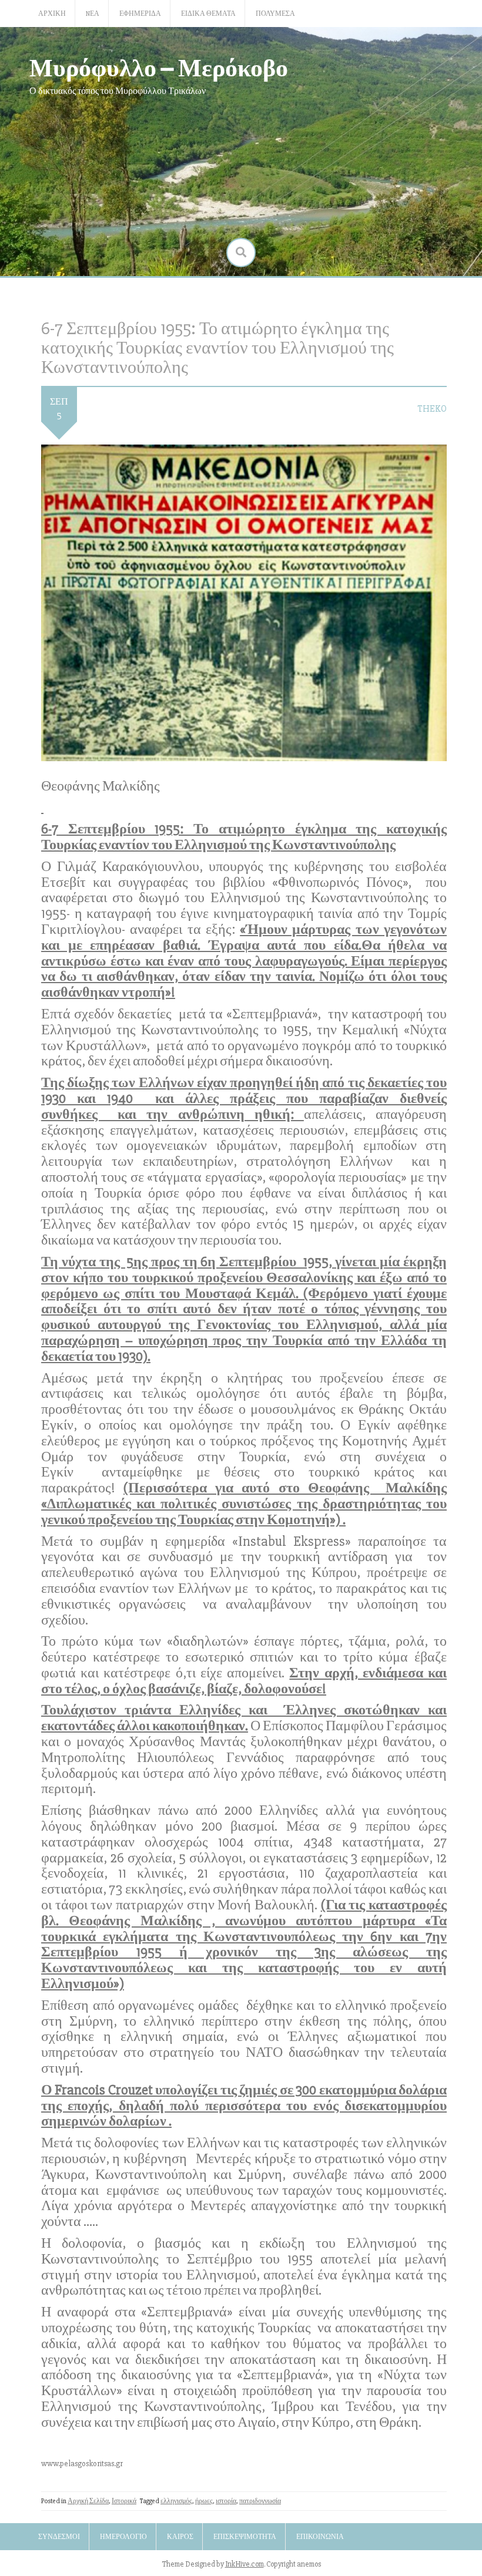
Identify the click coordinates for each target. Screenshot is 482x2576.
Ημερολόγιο (123, 2537)
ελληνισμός (176, 2501)
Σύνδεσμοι (59, 2537)
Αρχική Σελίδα (88, 2501)
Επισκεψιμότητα (245, 2537)
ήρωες (204, 2501)
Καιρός (180, 2537)
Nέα (93, 14)
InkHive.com (245, 2564)
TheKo (432, 409)
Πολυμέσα (275, 14)
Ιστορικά (124, 2501)
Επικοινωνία (320, 2537)
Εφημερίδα (140, 14)
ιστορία (226, 2501)
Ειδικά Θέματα (208, 14)
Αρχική (52, 14)
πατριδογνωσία (260, 2501)
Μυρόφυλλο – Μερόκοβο (159, 67)
